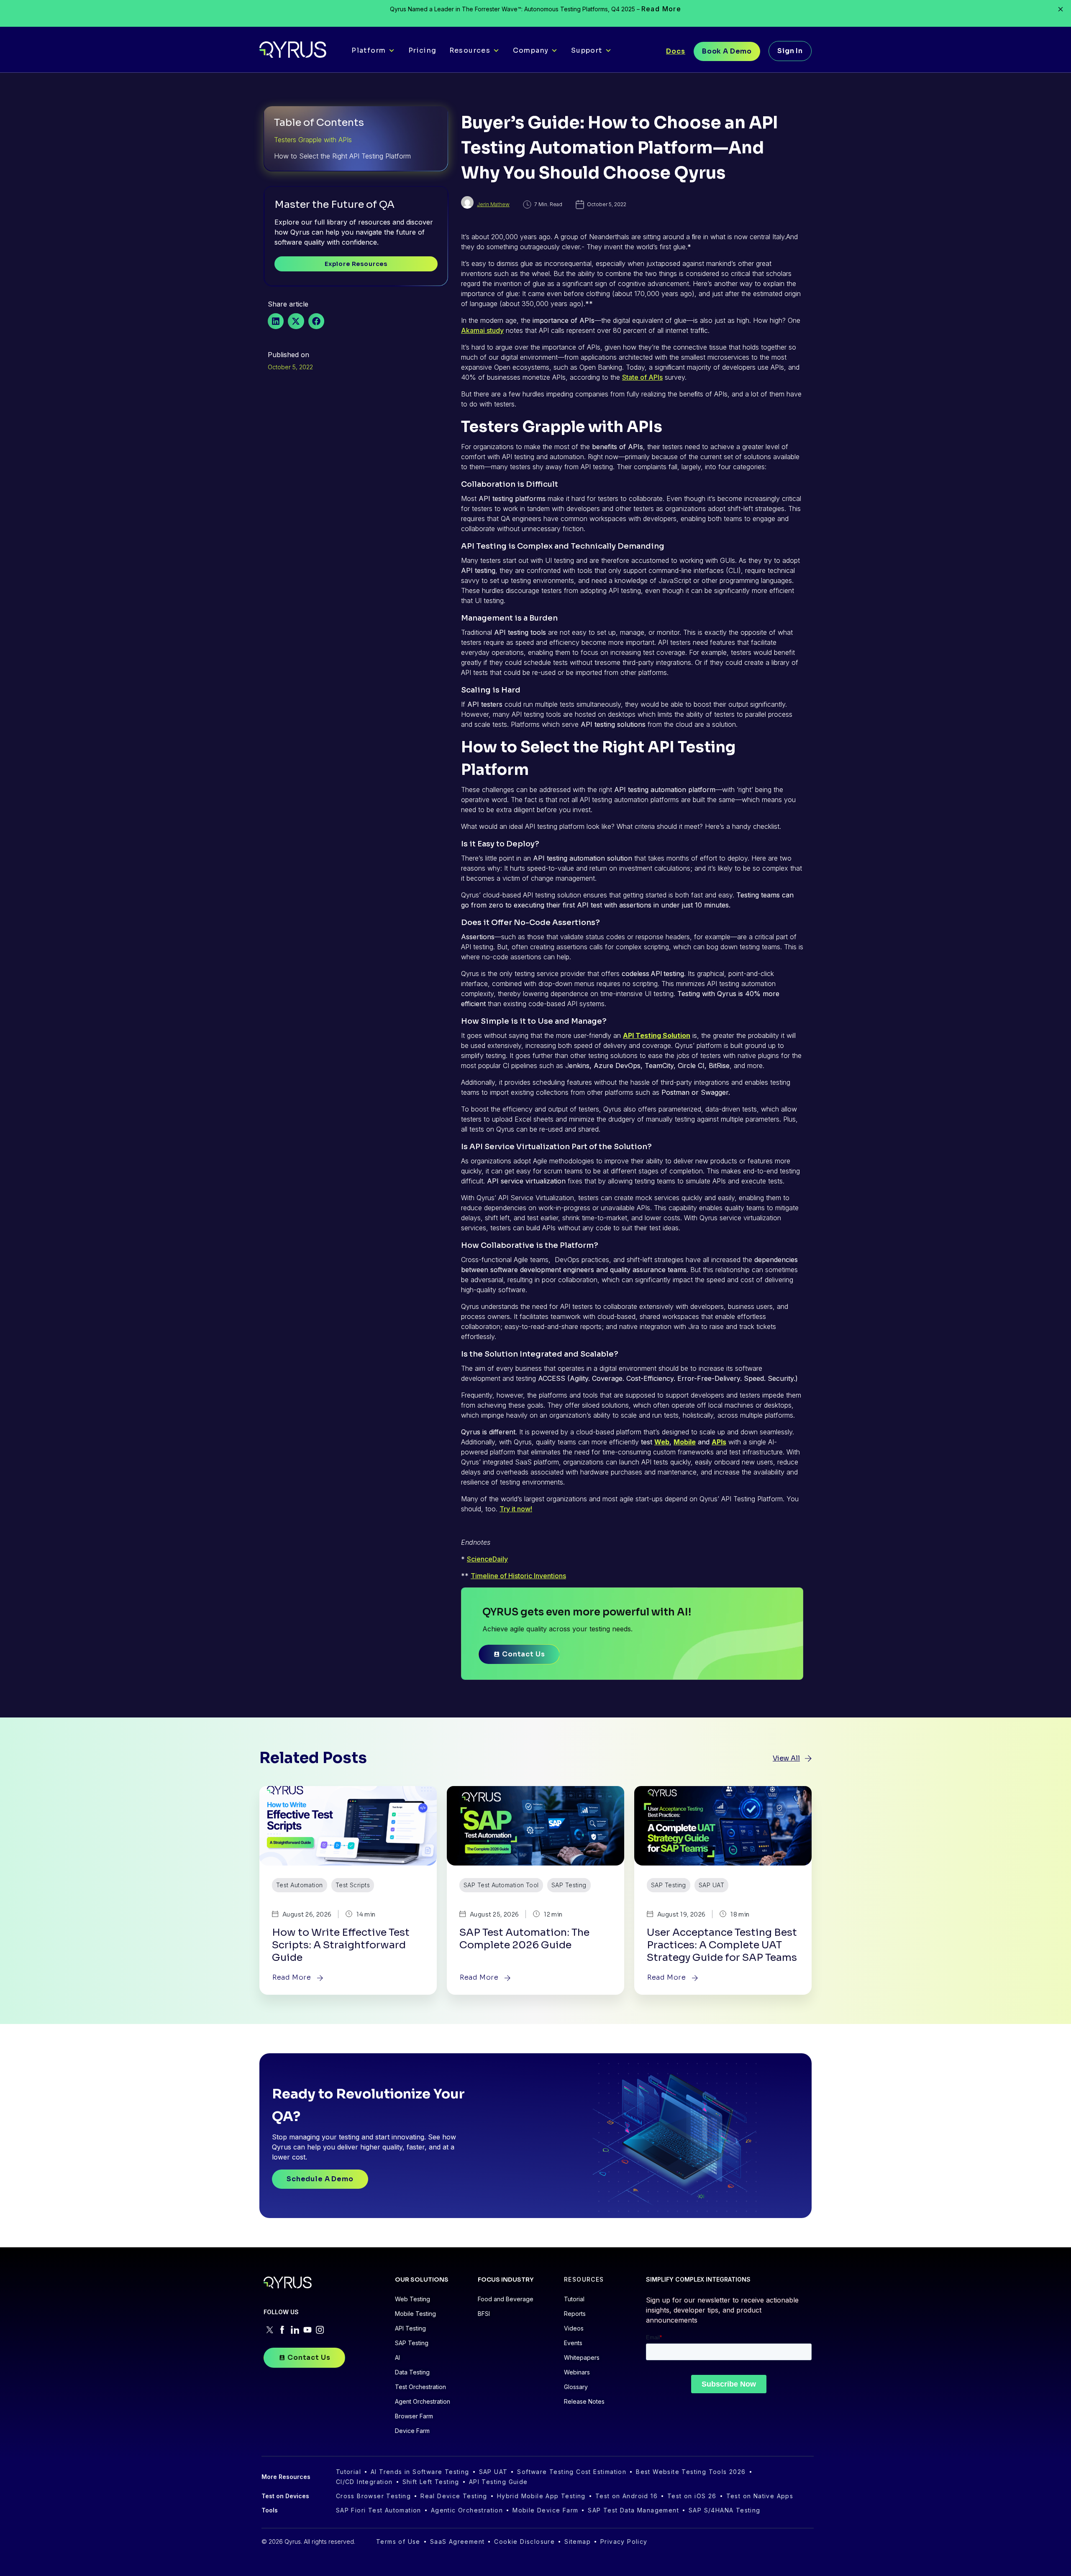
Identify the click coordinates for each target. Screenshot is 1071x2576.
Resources (470, 50)
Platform (369, 50)
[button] (276, 321)
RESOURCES (584, 2279)
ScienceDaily (487, 1559)
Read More (661, 9)
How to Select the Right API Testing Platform (342, 156)
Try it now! (516, 1509)
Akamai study (482, 330)
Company (531, 50)
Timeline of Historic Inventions (518, 1576)
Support (587, 50)
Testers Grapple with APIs (313, 140)
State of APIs (642, 377)
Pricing (423, 50)
